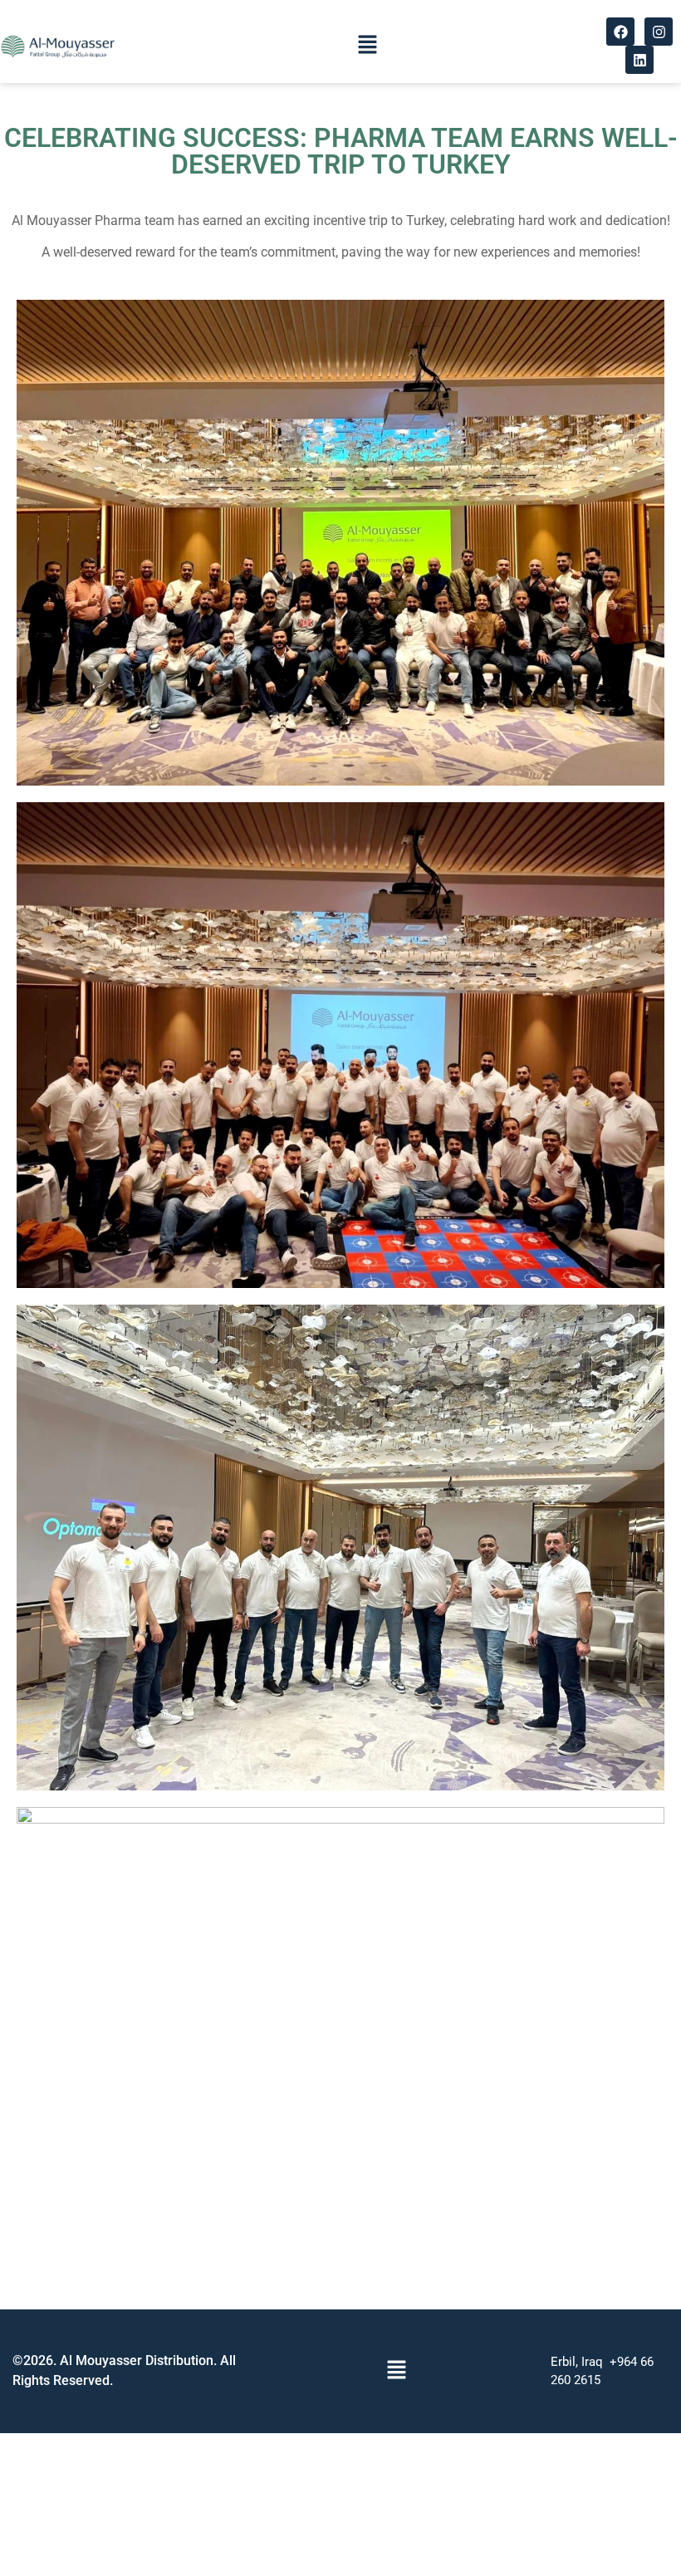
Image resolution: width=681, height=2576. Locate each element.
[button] (367, 45)
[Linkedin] (639, 60)
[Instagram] (659, 32)
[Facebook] (620, 32)
